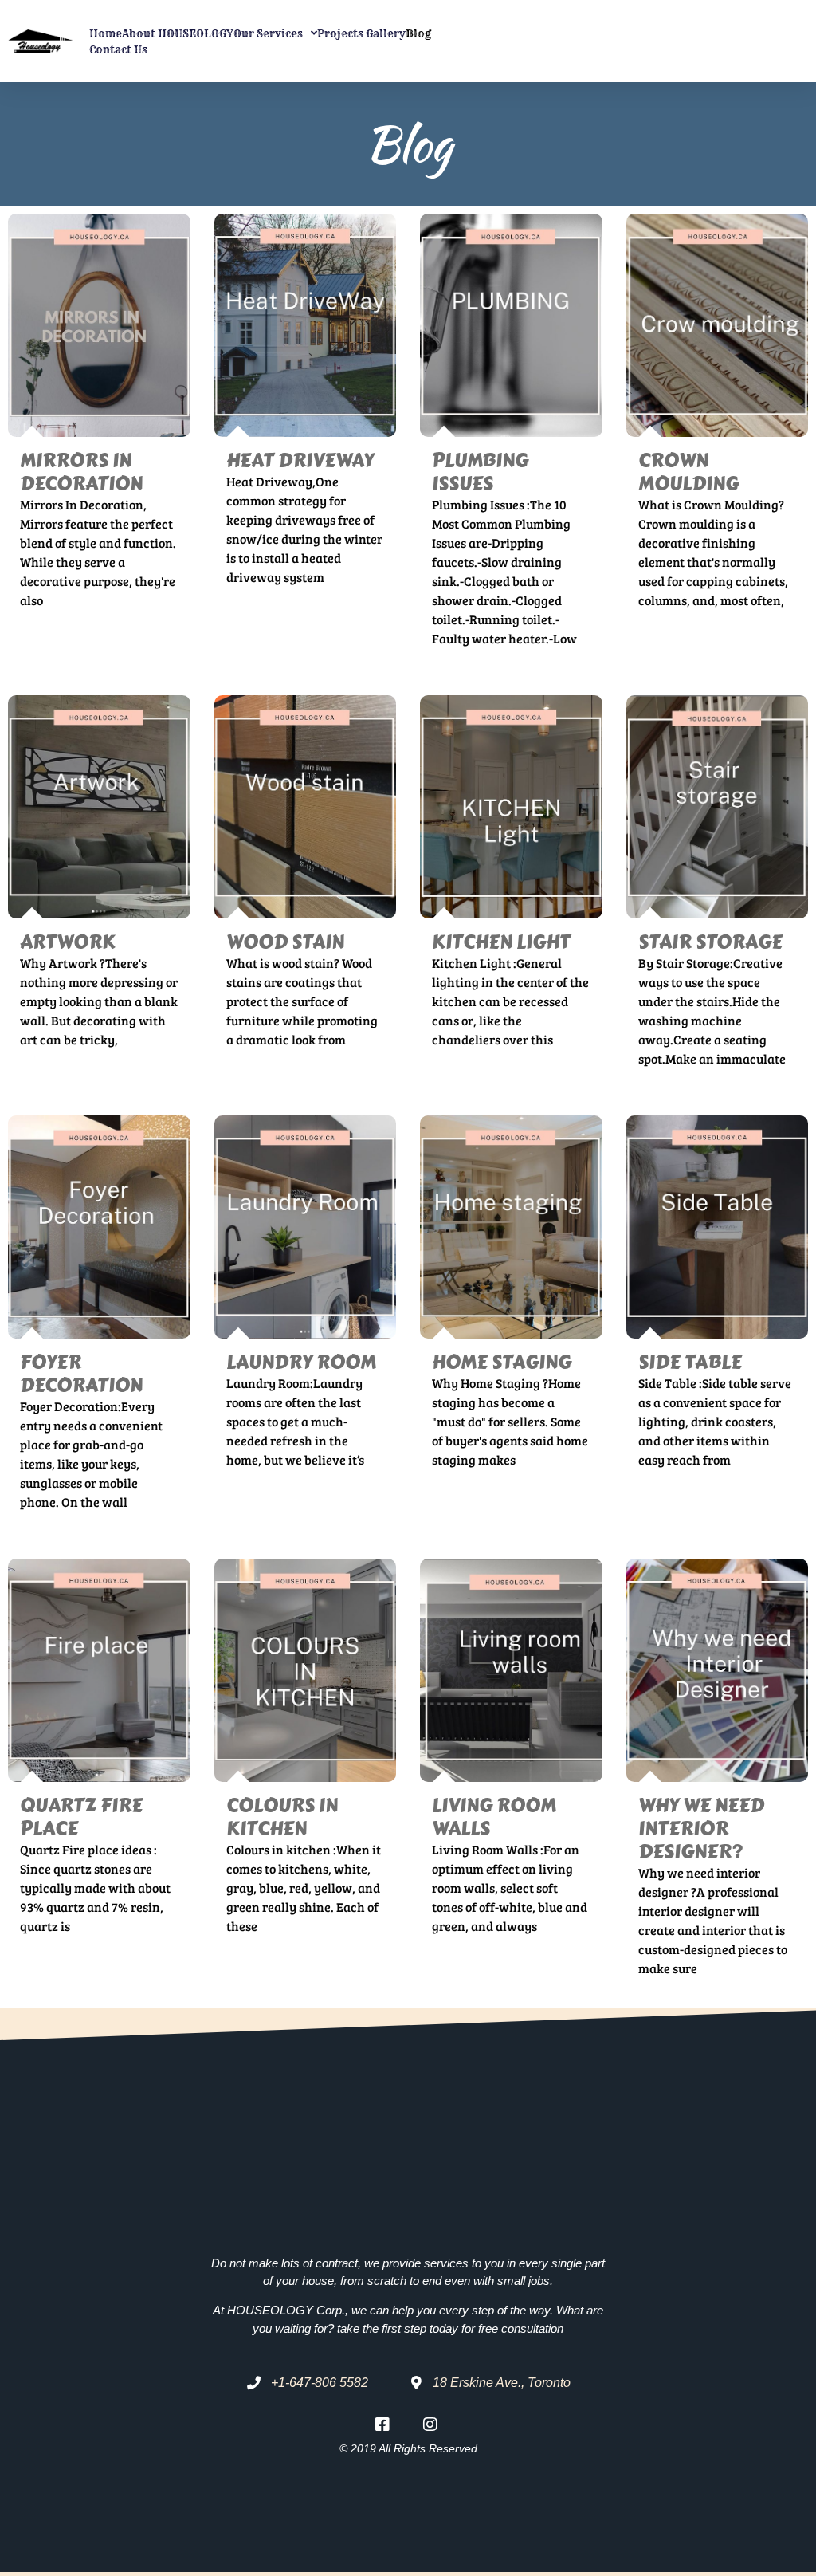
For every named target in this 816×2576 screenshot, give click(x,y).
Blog (418, 33)
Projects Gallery (361, 33)
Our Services (268, 33)
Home (106, 33)
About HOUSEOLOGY (178, 33)
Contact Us (118, 49)
